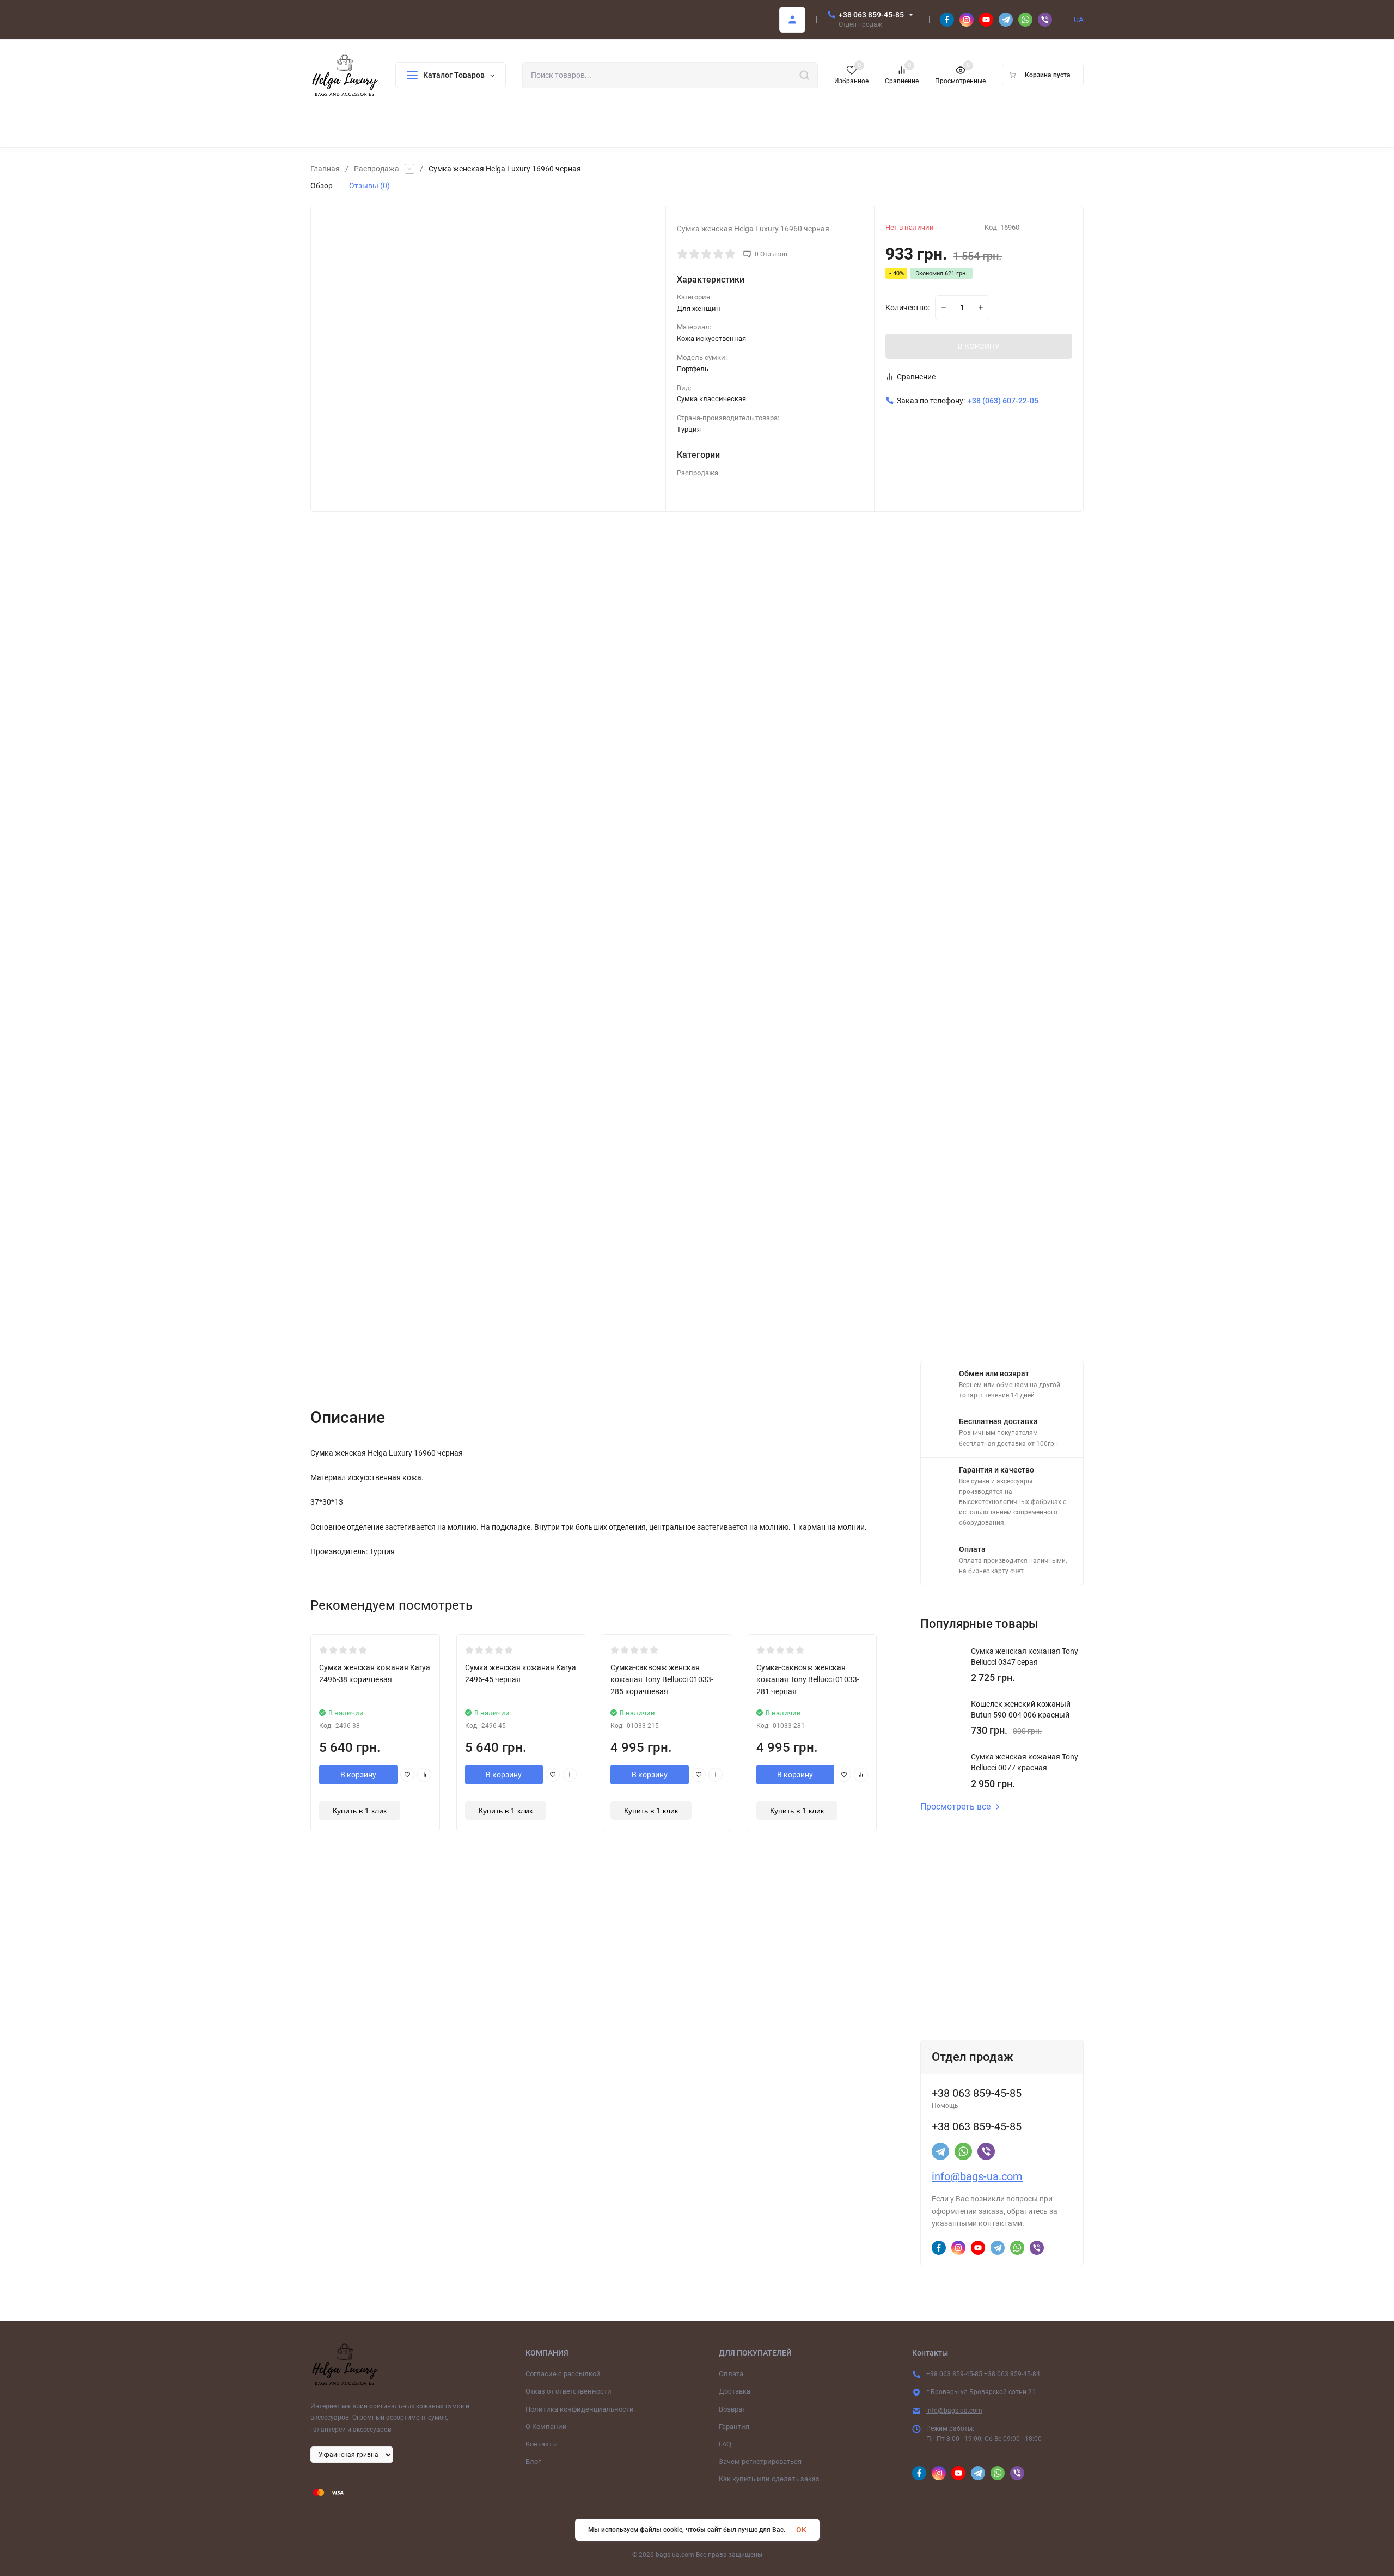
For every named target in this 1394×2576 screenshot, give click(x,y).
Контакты (542, 2444)
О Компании (546, 2427)
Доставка (735, 2391)
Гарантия (734, 2427)
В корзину (358, 1775)
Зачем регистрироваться (760, 2461)
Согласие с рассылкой (563, 2374)
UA (1079, 20)
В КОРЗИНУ (979, 346)
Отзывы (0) (369, 186)
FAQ (725, 2444)
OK (801, 2530)
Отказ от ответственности (568, 2391)
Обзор (322, 186)
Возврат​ (732, 2409)
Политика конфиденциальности (580, 2409)
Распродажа (377, 169)
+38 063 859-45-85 (871, 15)
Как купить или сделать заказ (769, 2479)
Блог (533, 2461)
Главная (325, 169)
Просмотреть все (955, 1807)
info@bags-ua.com (977, 2176)
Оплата (731, 2374)
